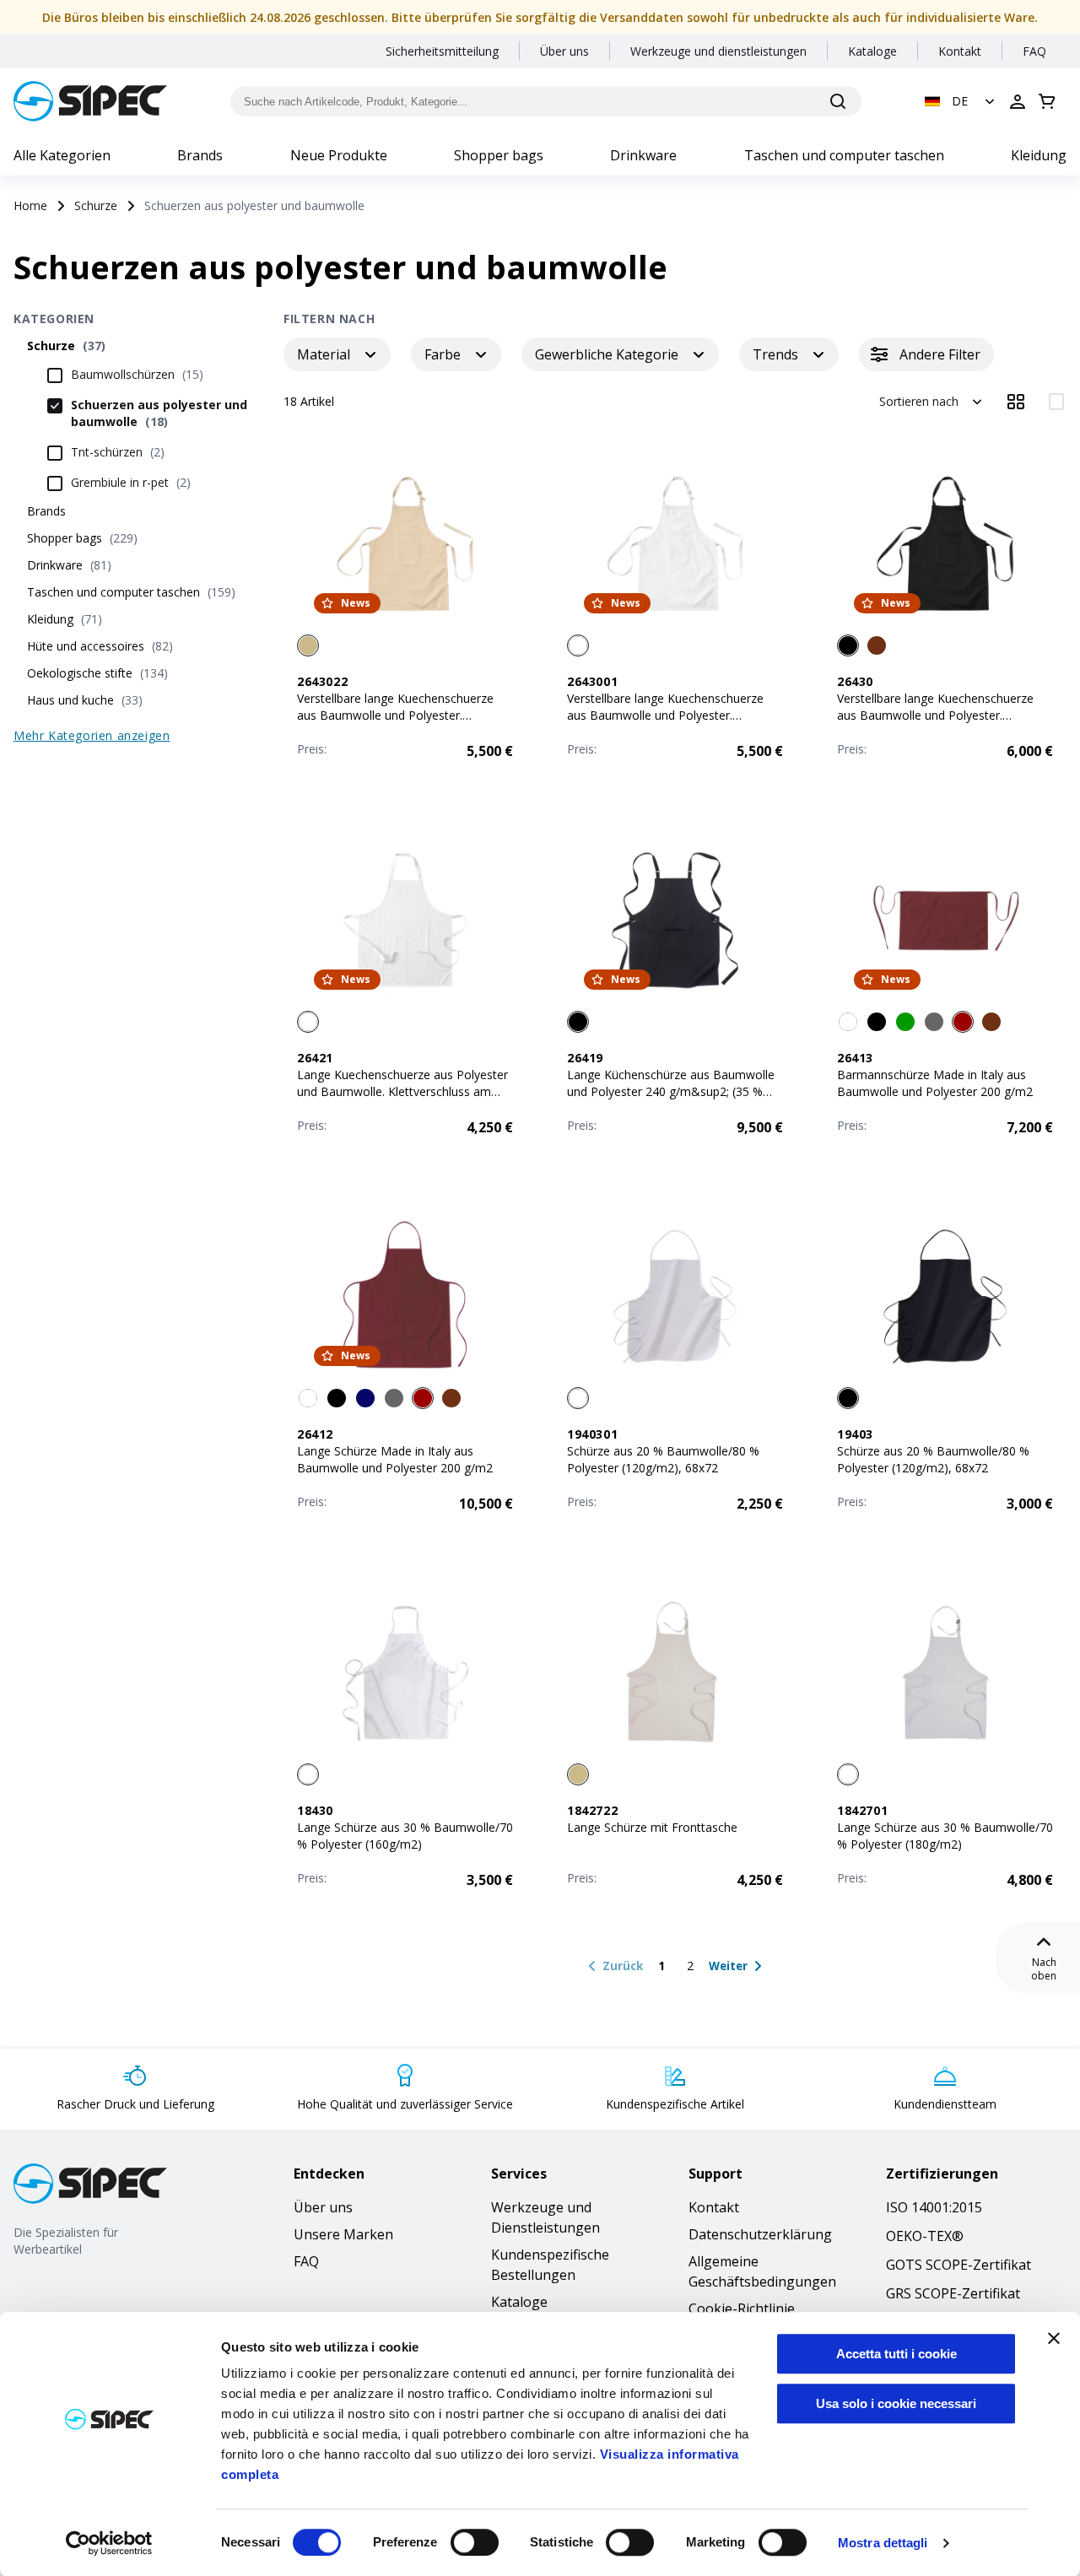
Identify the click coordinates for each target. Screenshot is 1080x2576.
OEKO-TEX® (925, 2236)
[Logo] (90, 101)
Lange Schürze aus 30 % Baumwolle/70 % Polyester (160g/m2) (405, 1836)
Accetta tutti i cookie (896, 2354)
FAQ (1034, 51)
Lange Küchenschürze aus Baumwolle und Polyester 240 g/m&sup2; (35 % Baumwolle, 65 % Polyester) (671, 1091)
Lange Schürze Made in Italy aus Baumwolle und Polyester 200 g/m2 (395, 1459)
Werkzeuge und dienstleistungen (718, 51)
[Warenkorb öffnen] (1047, 101)
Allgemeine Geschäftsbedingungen (762, 2271)
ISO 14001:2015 (934, 2207)
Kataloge (872, 51)
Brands (200, 155)
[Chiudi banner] (1054, 2338)
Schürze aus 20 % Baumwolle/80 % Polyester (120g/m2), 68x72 (663, 1459)
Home (30, 205)
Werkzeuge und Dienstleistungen (545, 2217)
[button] (961, 101)
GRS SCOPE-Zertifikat (953, 2293)
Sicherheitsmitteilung (442, 51)
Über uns (564, 51)
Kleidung (1039, 155)
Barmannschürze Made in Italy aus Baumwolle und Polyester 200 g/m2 (935, 1083)
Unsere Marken (343, 2234)
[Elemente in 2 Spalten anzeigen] (1056, 402)
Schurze (96, 205)
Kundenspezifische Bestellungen (550, 2265)
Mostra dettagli (883, 2543)
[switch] (475, 2542)
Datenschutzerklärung (760, 2234)
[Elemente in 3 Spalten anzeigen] (1016, 402)
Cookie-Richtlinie (742, 2309)
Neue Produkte (339, 155)
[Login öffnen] (1018, 101)
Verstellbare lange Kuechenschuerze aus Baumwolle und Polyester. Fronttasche (395, 715)
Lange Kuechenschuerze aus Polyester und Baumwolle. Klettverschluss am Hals (402, 1091)
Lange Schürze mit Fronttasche (652, 1827)
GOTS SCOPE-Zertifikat (958, 2265)
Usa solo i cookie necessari (896, 2403)
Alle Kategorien (62, 155)
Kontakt (960, 51)
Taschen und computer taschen (844, 155)
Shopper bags (499, 155)
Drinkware (643, 155)
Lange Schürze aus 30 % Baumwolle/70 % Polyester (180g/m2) (945, 1836)
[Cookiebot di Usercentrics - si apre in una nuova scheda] (109, 2543)
